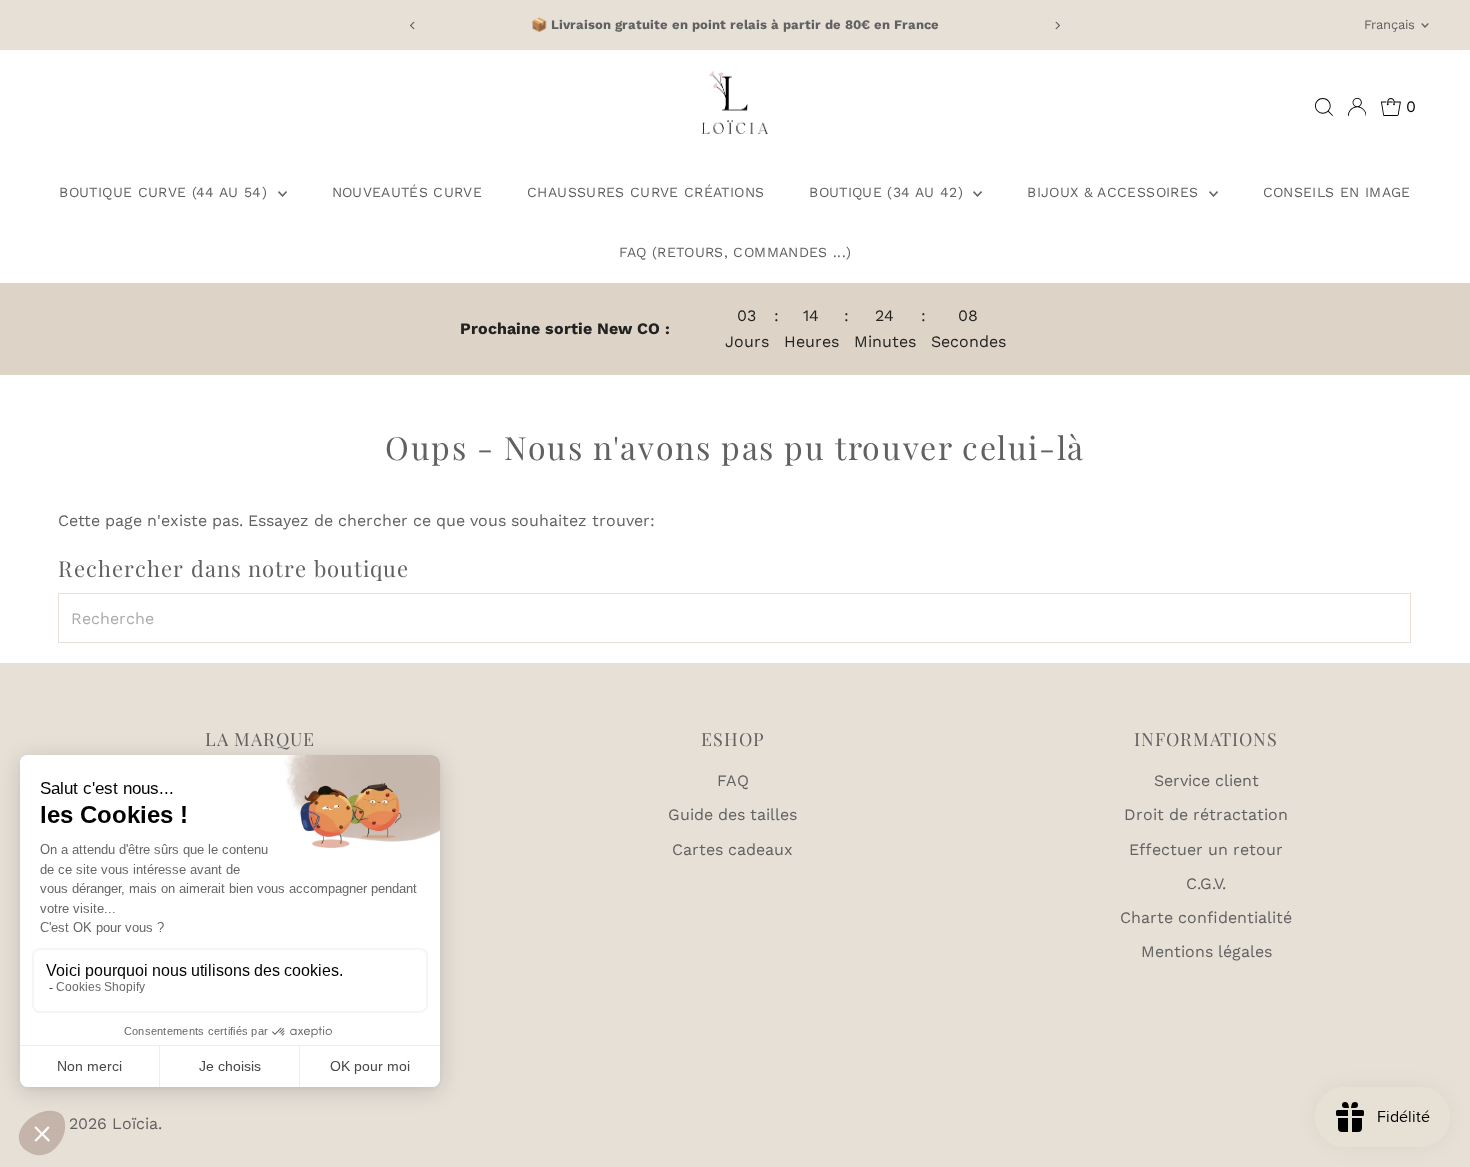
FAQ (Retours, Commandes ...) (735, 252)
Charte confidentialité (1206, 917)
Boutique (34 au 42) (888, 192)
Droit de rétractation (1206, 814)
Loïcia (135, 1123)
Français (1389, 24)
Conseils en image (1337, 192)
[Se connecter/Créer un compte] (1357, 107)
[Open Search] (1324, 107)
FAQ (733, 780)
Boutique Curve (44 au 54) (165, 192)
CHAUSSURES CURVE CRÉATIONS (645, 192)
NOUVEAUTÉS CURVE (407, 192)
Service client (1206, 780)
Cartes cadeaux (732, 849)
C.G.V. (1206, 883)
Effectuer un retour (1206, 849)
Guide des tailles (732, 814)
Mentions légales (1206, 951)
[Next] (1057, 25)
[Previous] (412, 25)
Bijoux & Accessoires (1115, 192)
